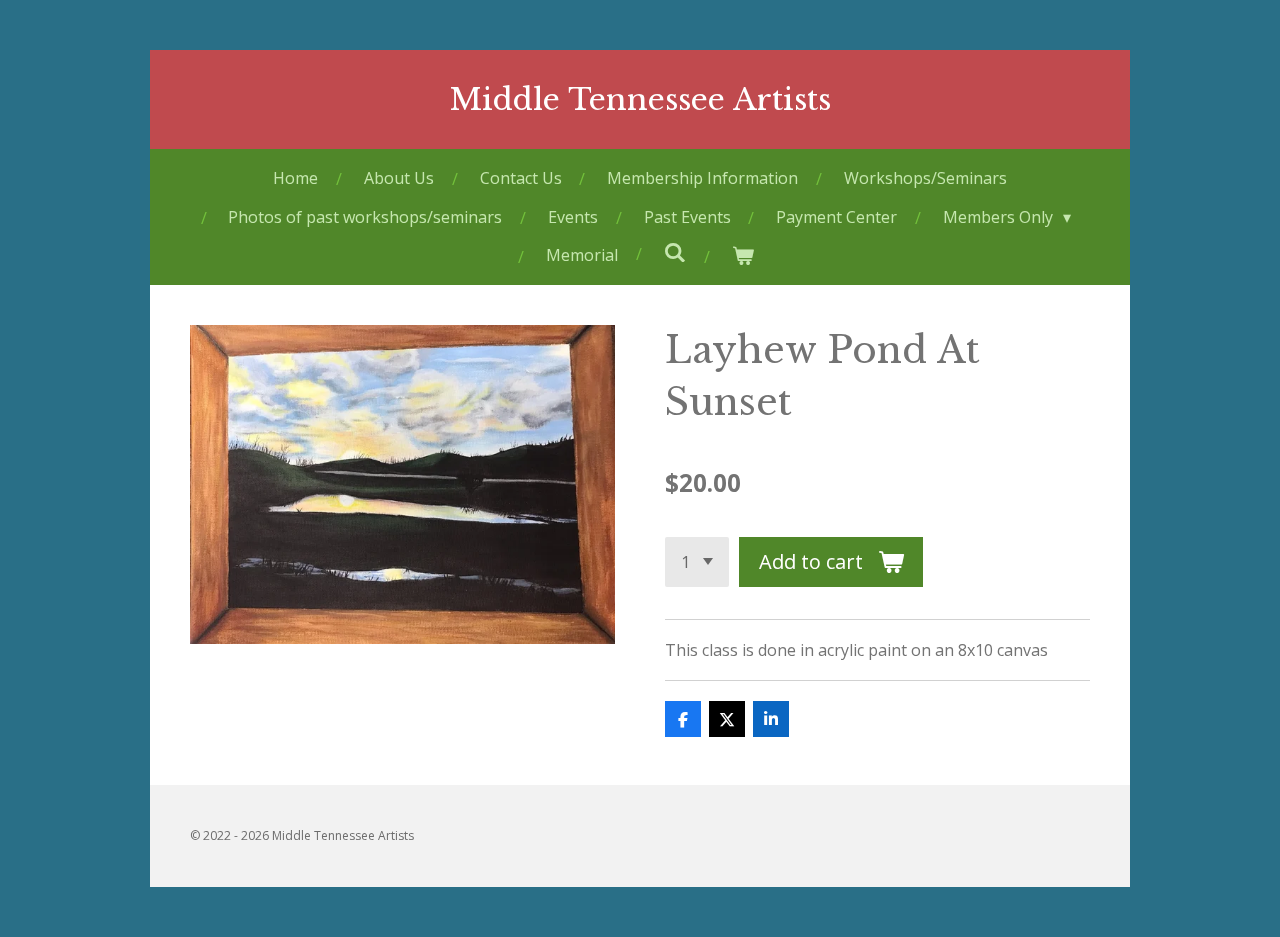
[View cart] (742, 255)
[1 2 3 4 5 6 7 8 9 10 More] (697, 562)
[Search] (674, 252)
